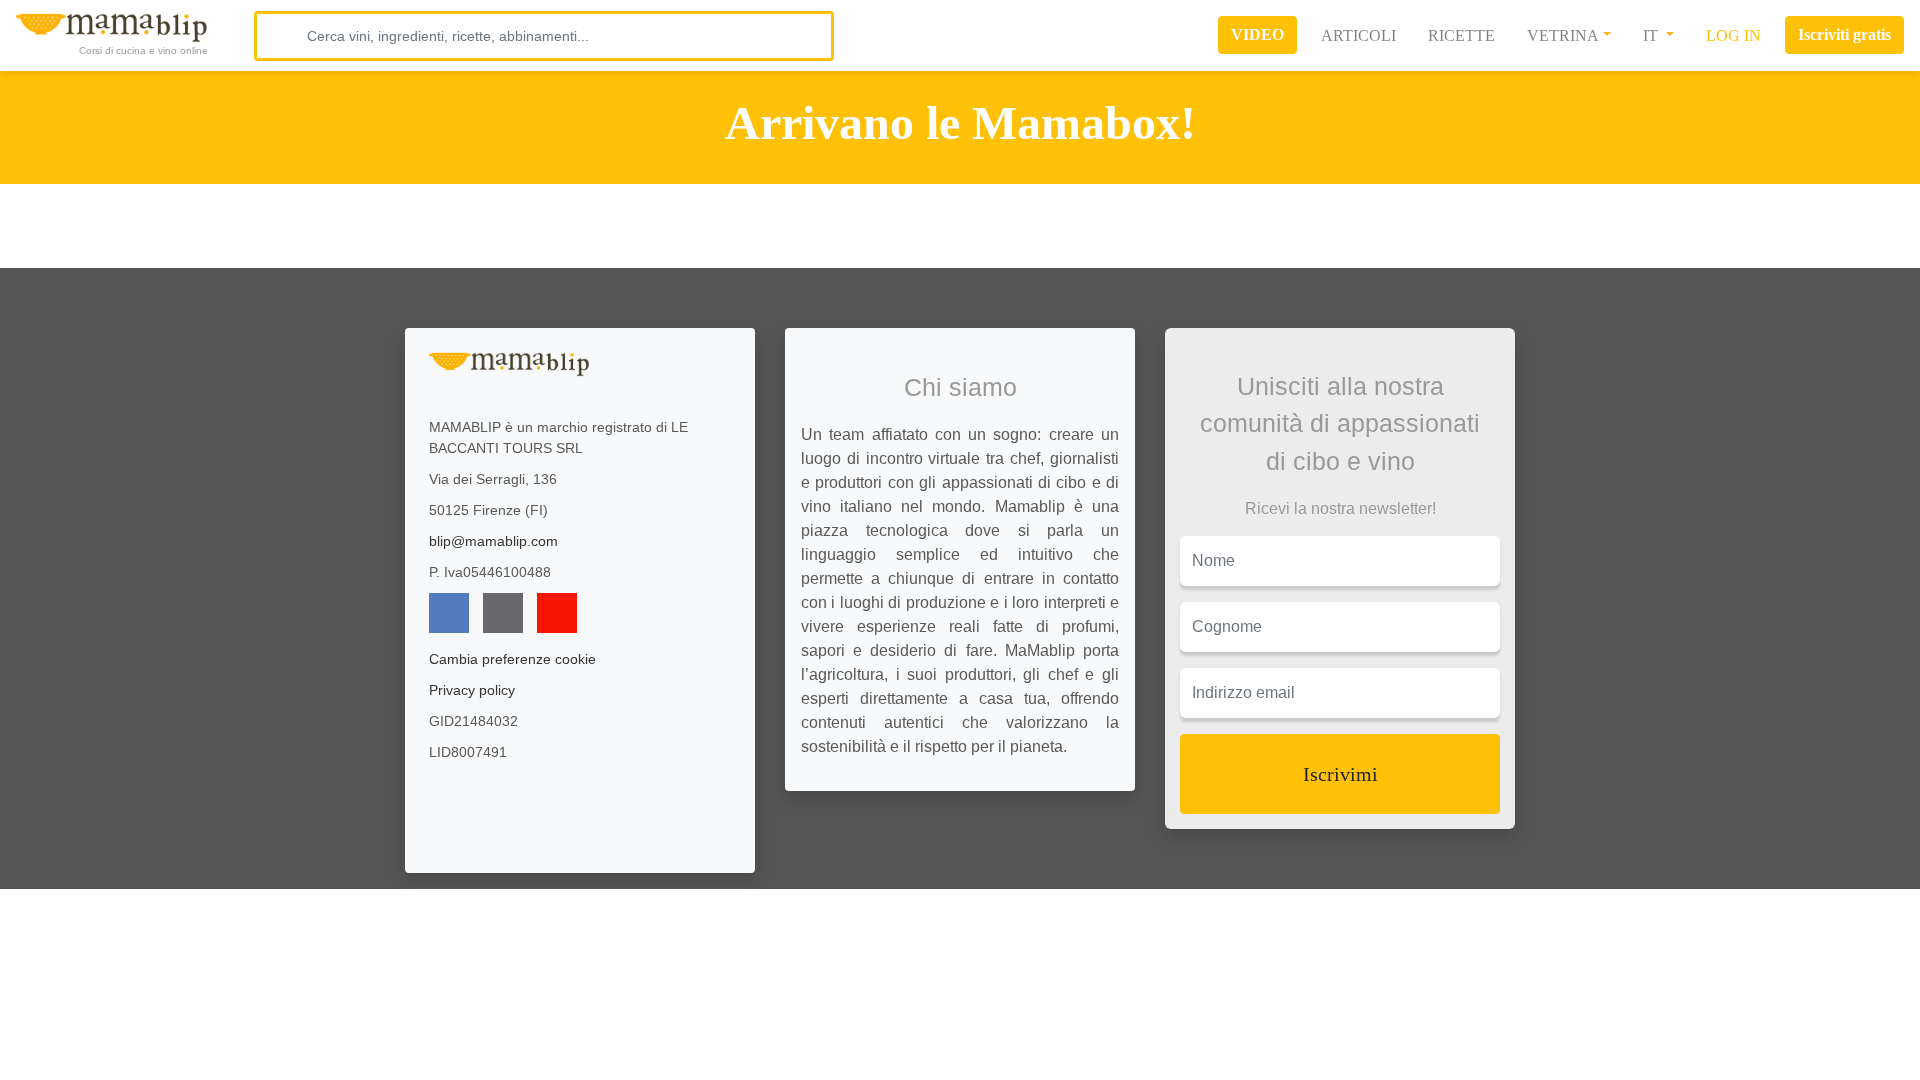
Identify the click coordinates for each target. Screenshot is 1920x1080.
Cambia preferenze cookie (512, 659)
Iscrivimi (1340, 774)
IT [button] (1652, 35)
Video (1257, 34)
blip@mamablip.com (493, 541)
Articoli (1358, 35)
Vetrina (1563, 35)
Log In (1733, 35)
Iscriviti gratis (1844, 34)
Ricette (1461, 35)
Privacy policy (472, 690)
